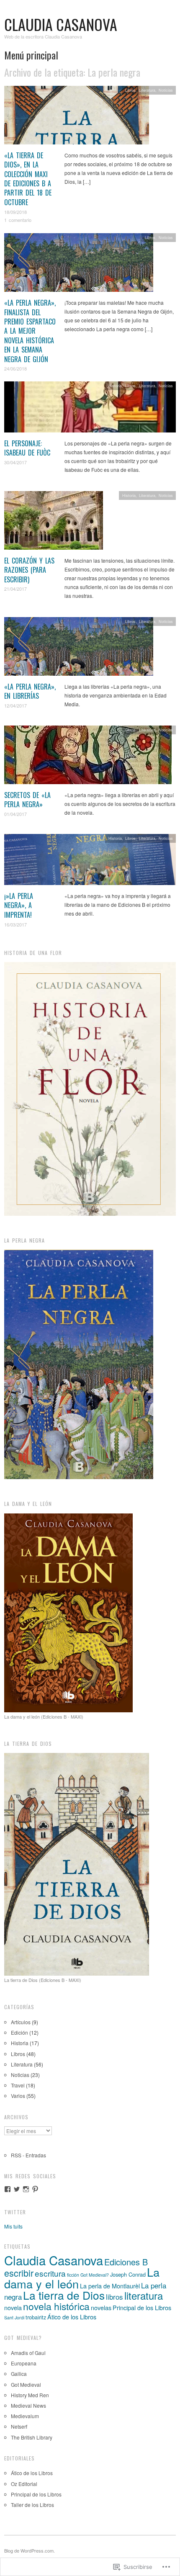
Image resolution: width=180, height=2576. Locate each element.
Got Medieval (26, 2384)
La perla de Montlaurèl (110, 2286)
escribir (19, 2273)
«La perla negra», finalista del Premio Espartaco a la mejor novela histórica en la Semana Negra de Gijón (30, 331)
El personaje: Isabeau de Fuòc (27, 448)
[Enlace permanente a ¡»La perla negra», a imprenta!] (90, 862)
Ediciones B (126, 2262)
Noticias (166, 90)
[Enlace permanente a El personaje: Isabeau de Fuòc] (90, 409)
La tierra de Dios (64, 2295)
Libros (130, 90)
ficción (73, 2275)
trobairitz (36, 2317)
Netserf (19, 2426)
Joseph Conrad (128, 2274)
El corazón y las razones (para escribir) (29, 570)
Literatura (147, 90)
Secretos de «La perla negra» (27, 800)
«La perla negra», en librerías (30, 691)
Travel (18, 2085)
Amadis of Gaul (28, 2353)
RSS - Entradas (28, 2155)
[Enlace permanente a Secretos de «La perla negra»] (88, 757)
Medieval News (28, 2405)
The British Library (32, 2437)
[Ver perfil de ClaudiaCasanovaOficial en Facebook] (8, 2189)
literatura (144, 2295)
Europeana (24, 2363)
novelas (101, 2307)
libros (114, 2297)
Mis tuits (13, 2226)
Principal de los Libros (142, 2307)
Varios (18, 2096)
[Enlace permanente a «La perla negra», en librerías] (79, 648)
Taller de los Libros (32, 2505)
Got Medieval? (95, 2275)
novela (13, 2307)
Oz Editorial (24, 2484)
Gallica (19, 2374)
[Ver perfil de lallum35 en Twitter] (17, 2189)
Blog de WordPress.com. (30, 2550)
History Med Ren (30, 2395)
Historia (115, 386)
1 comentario (18, 220)
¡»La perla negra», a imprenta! (19, 905)
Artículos (21, 2022)
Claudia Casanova (61, 24)
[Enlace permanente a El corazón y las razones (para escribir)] (54, 522)
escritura (50, 2273)
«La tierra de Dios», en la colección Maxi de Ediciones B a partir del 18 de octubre (28, 179)
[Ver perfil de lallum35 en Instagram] (26, 2189)
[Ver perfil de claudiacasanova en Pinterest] (35, 2189)
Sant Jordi (14, 2317)
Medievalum (25, 2416)
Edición (19, 2032)
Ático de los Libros (72, 2317)
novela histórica (56, 2306)
